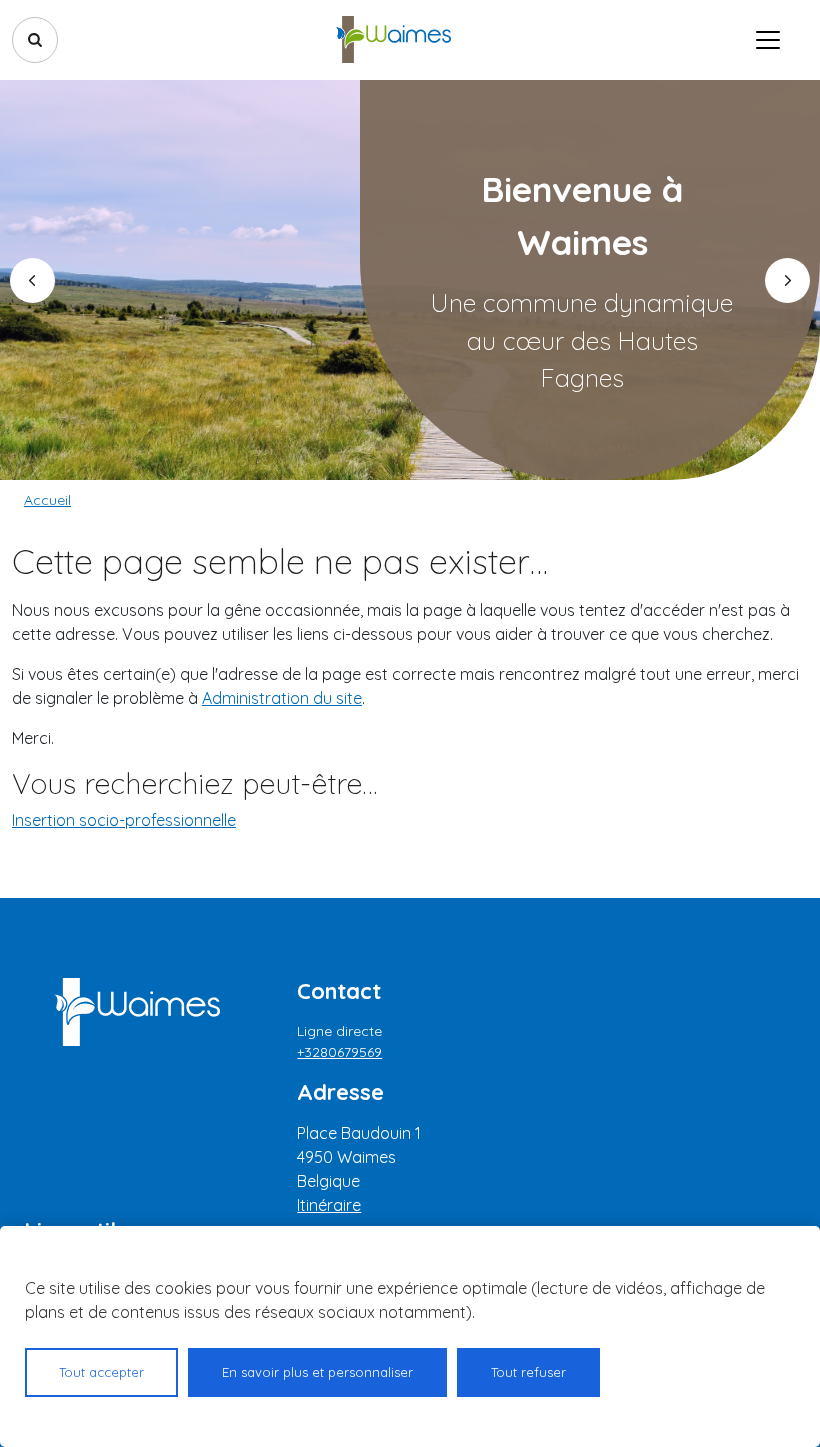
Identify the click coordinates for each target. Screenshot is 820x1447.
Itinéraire (329, 1205)
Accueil (47, 500)
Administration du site (282, 698)
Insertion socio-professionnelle (124, 820)
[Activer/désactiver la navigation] (768, 40)
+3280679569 (339, 1052)
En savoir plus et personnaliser (317, 1372)
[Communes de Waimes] (393, 40)
